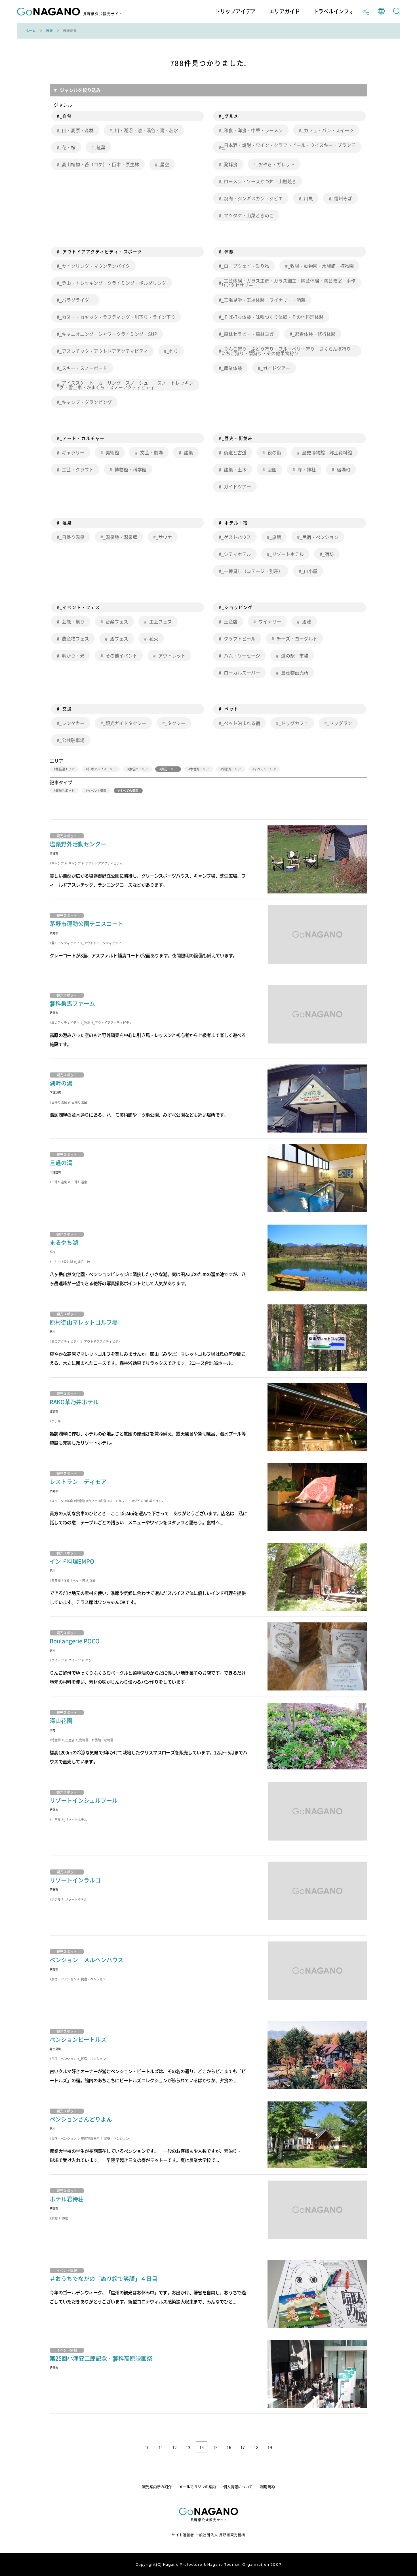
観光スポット (65, 791)
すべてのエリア (265, 769)
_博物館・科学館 (129, 469)
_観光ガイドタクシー (125, 723)
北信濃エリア (65, 769)
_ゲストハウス (236, 537)
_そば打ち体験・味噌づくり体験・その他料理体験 (272, 317)
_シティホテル (236, 554)
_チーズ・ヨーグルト (296, 638)
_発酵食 (229, 164)
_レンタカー (72, 723)
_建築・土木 (234, 469)
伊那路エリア (231, 769)
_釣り (172, 351)
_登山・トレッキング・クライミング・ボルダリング (113, 283)
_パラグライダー (76, 300)
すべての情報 (129, 791)
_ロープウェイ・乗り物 (245, 266)
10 (147, 2447)
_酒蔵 (305, 621)
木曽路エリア (199, 769)
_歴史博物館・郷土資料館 (326, 452)
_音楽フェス (116, 621)
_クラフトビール (238, 638)
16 (229, 2447)
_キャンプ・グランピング (86, 402)
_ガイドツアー (275, 368)
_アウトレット (171, 655)
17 (243, 2447)
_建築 (187, 452)
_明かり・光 (72, 655)
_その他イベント (120, 655)
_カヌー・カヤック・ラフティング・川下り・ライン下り (117, 317)
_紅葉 (100, 147)
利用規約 (268, 2487)
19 (270, 2447)
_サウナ (164, 537)
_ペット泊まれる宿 (241, 723)
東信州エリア (138, 769)
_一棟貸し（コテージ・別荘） (252, 571)
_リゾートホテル (287, 554)
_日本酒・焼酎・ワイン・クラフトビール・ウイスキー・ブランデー (288, 147)
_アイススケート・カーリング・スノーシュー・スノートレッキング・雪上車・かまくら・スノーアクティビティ (126, 385)
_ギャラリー (72, 452)
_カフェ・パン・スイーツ (328, 130)
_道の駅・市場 (293, 655)
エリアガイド (285, 11)
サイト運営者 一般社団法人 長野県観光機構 (208, 2535)
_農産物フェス (74, 638)
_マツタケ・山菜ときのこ (248, 215)
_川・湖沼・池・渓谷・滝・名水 (145, 130)
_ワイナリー (268, 621)
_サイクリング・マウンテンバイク (95, 266)
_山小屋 (309, 571)
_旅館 (275, 537)
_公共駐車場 (72, 740)
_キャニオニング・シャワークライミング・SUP (108, 334)
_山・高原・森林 (76, 130)
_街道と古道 (234, 452)
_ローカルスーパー (241, 673)
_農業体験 (232, 368)
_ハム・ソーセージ (241, 655)
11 (161, 2447)
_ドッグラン (339, 723)
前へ (132, 2447)
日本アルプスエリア (102, 769)
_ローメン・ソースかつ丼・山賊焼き (259, 181)
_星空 (163, 164)
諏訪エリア (169, 769)
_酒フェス (118, 638)
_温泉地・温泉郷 (120, 537)
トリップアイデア (235, 11)
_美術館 (111, 452)
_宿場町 (342, 469)
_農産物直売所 (293, 673)
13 (188, 2447)
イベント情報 (97, 791)
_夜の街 (273, 452)
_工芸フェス (159, 621)
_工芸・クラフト (76, 469)
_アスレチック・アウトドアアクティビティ (104, 351)
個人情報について (238, 2487)
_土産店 (229, 621)
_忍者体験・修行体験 (314, 334)
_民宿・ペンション (319, 537)
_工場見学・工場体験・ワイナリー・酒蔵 (263, 300)
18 (256, 2447)
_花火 (152, 638)
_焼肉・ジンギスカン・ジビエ (252, 198)
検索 (49, 31)
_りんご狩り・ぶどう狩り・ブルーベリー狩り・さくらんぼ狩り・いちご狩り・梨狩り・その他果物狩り (288, 351)
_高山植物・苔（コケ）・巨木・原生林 (99, 164)
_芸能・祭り (72, 621)
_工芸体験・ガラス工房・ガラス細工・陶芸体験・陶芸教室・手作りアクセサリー (288, 283)
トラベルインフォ (334, 11)
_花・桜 (67, 147)
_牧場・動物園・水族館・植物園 (321, 266)
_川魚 (307, 198)
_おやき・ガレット (275, 164)
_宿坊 (328, 554)
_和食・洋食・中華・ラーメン (252, 130)
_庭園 (271, 469)
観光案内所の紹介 (157, 2487)
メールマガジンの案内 (197, 2487)
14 (202, 2447)
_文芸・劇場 (150, 452)
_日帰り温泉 (72, 537)
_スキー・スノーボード (83, 368)
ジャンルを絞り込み (80, 90)
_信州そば (342, 198)
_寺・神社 (305, 469)
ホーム (31, 31)
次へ (285, 2447)
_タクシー (175, 723)
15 (215, 2447)
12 (174, 2447)
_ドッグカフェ (293, 723)
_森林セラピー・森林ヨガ (248, 334)
